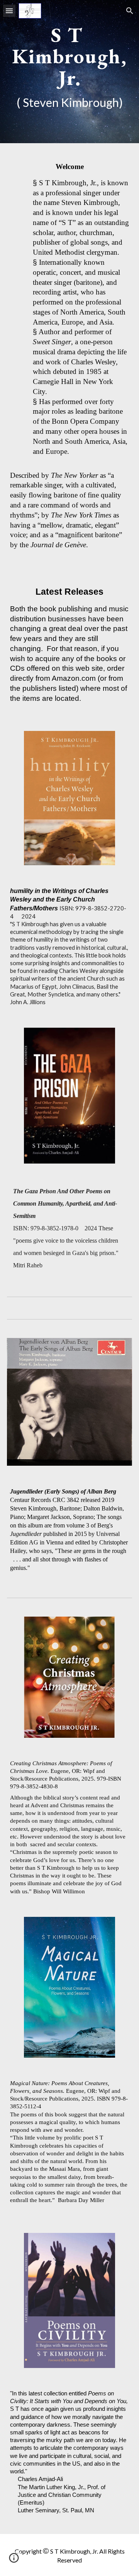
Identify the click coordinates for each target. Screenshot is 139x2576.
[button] (9, 11)
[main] (69, 72)
